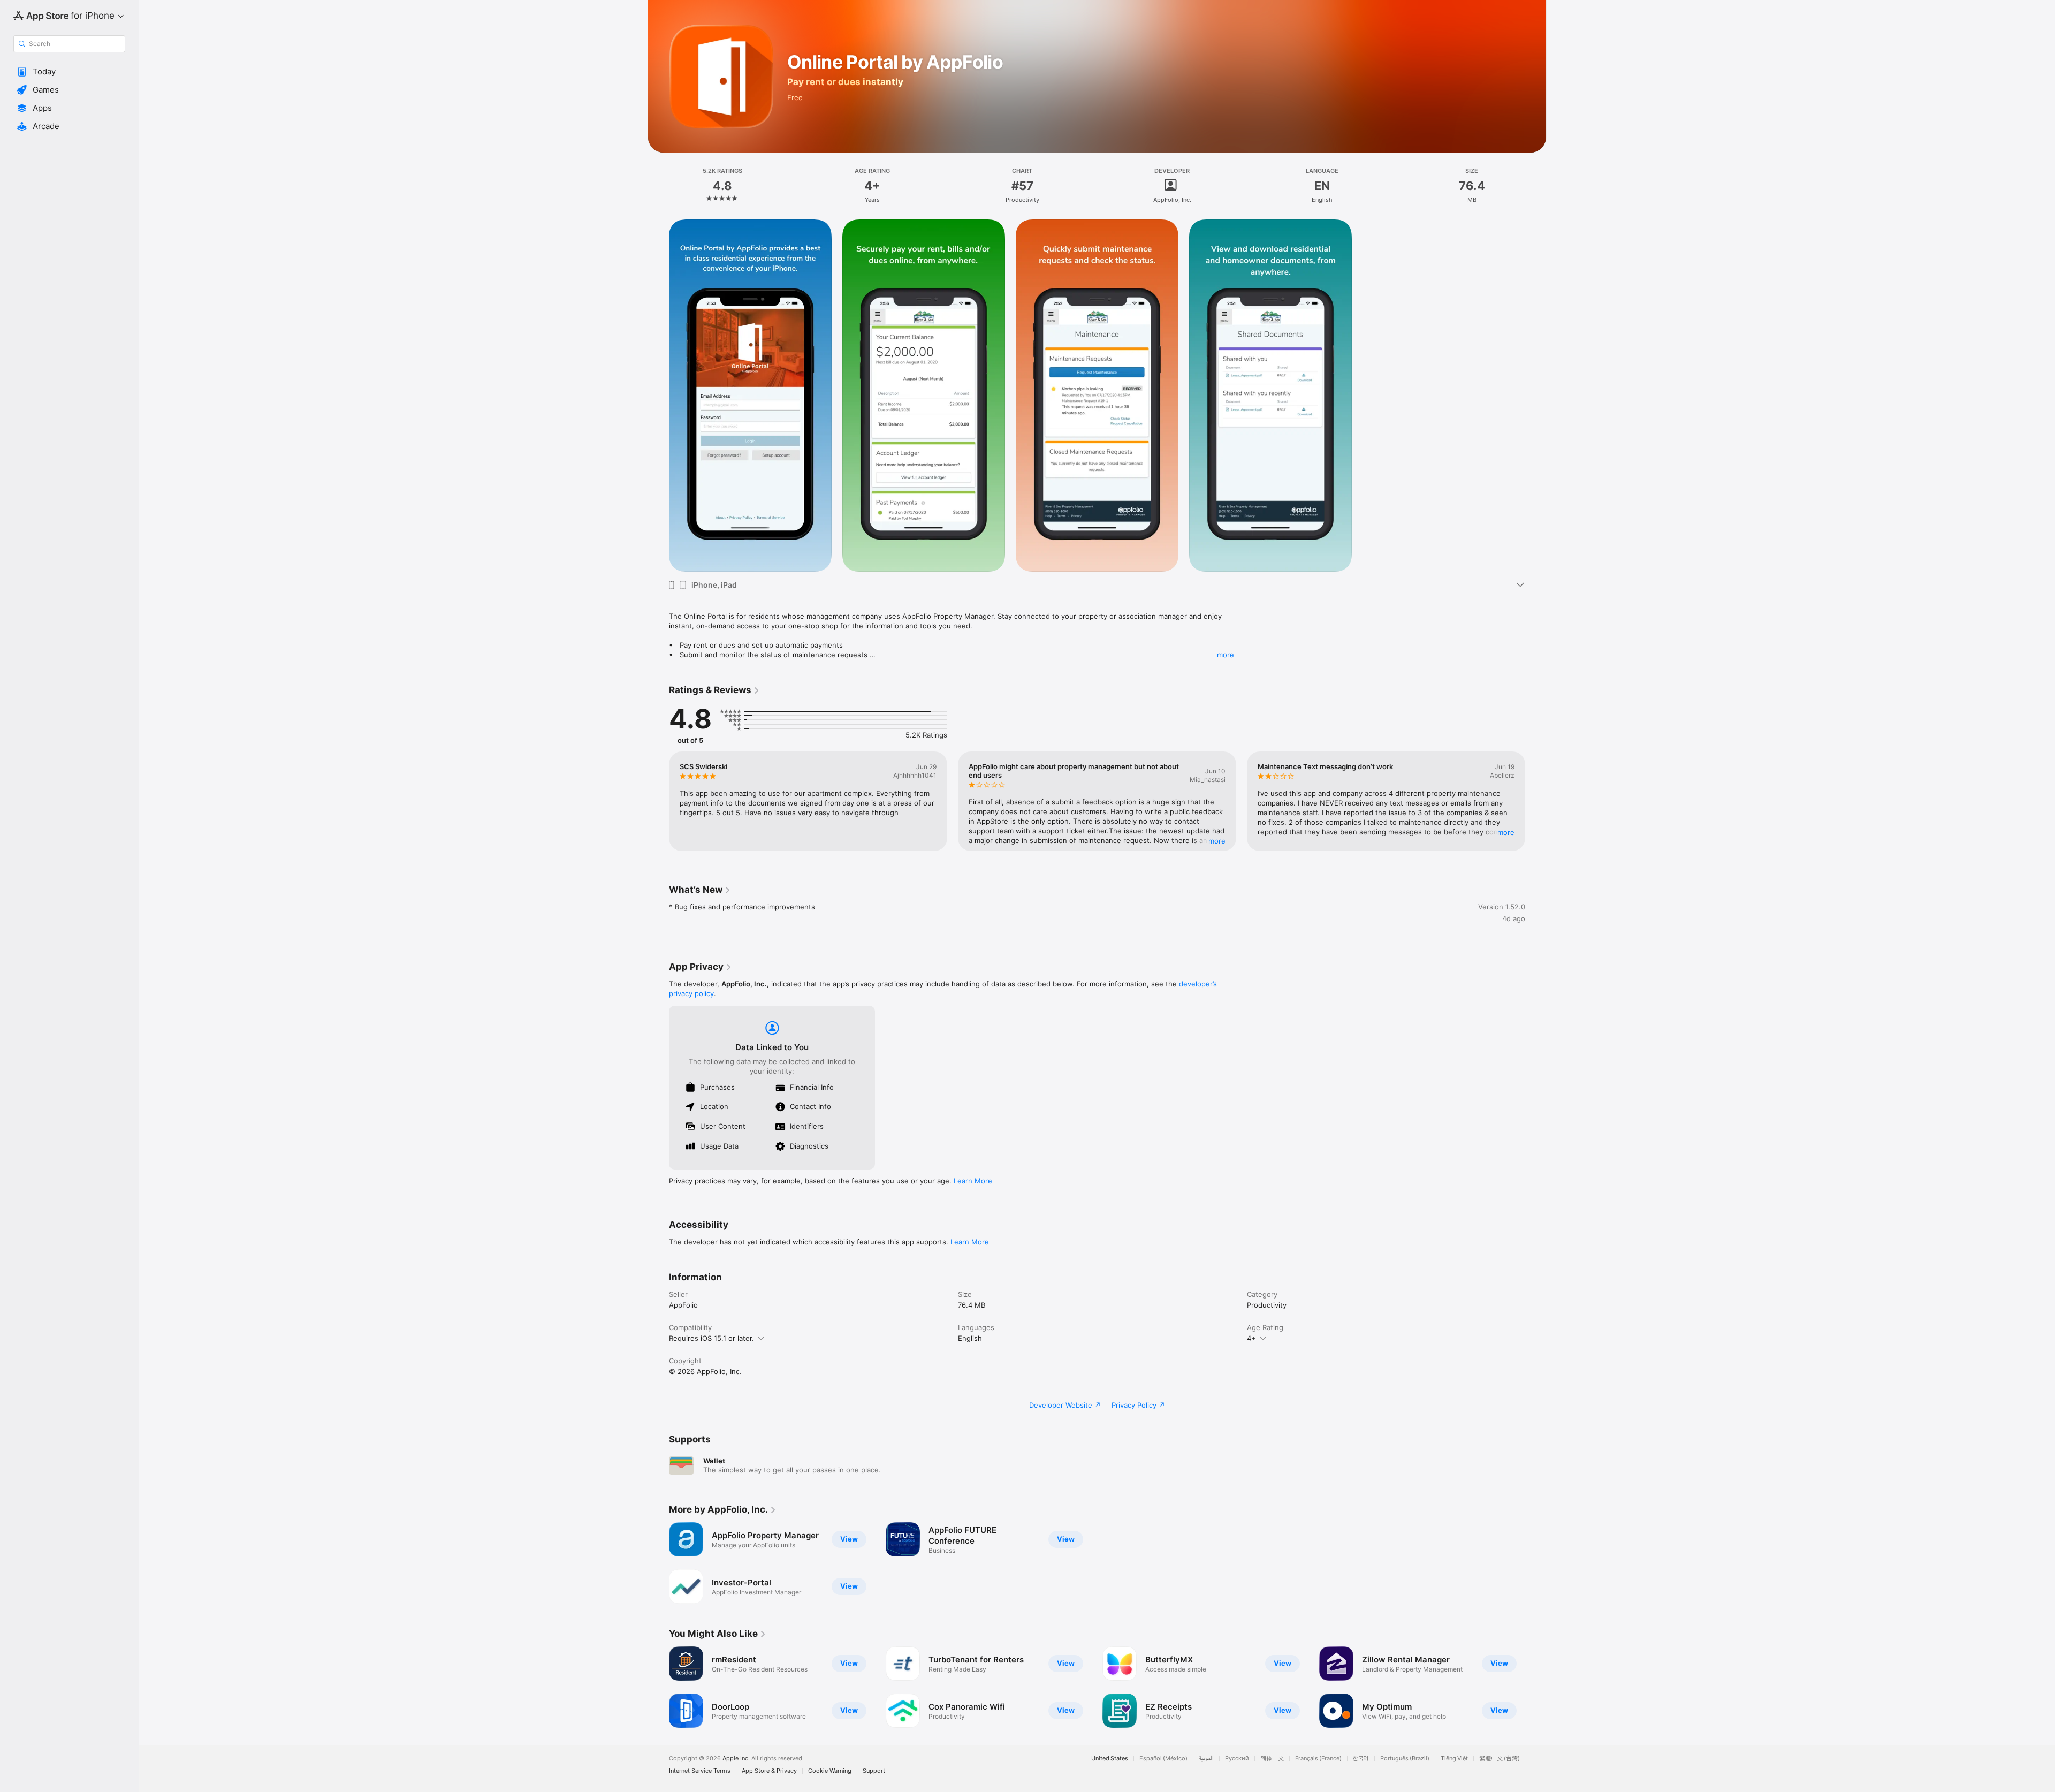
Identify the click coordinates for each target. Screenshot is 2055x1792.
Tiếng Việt (1454, 1759)
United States (1110, 1759)
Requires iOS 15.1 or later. (711, 1338)
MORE (1217, 841)
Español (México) (1163, 1759)
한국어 (1361, 1759)
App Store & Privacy (769, 1771)
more (1226, 655)
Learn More (973, 1181)
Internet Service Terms (700, 1771)
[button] (69, 72)
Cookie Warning (830, 1771)
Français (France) (1318, 1759)
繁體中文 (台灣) (1500, 1759)
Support (874, 1771)
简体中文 (1272, 1759)
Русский (1237, 1759)
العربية (1206, 1759)
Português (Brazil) (1405, 1759)
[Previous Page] (658, 801)
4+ (1251, 1338)
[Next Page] (1536, 801)
